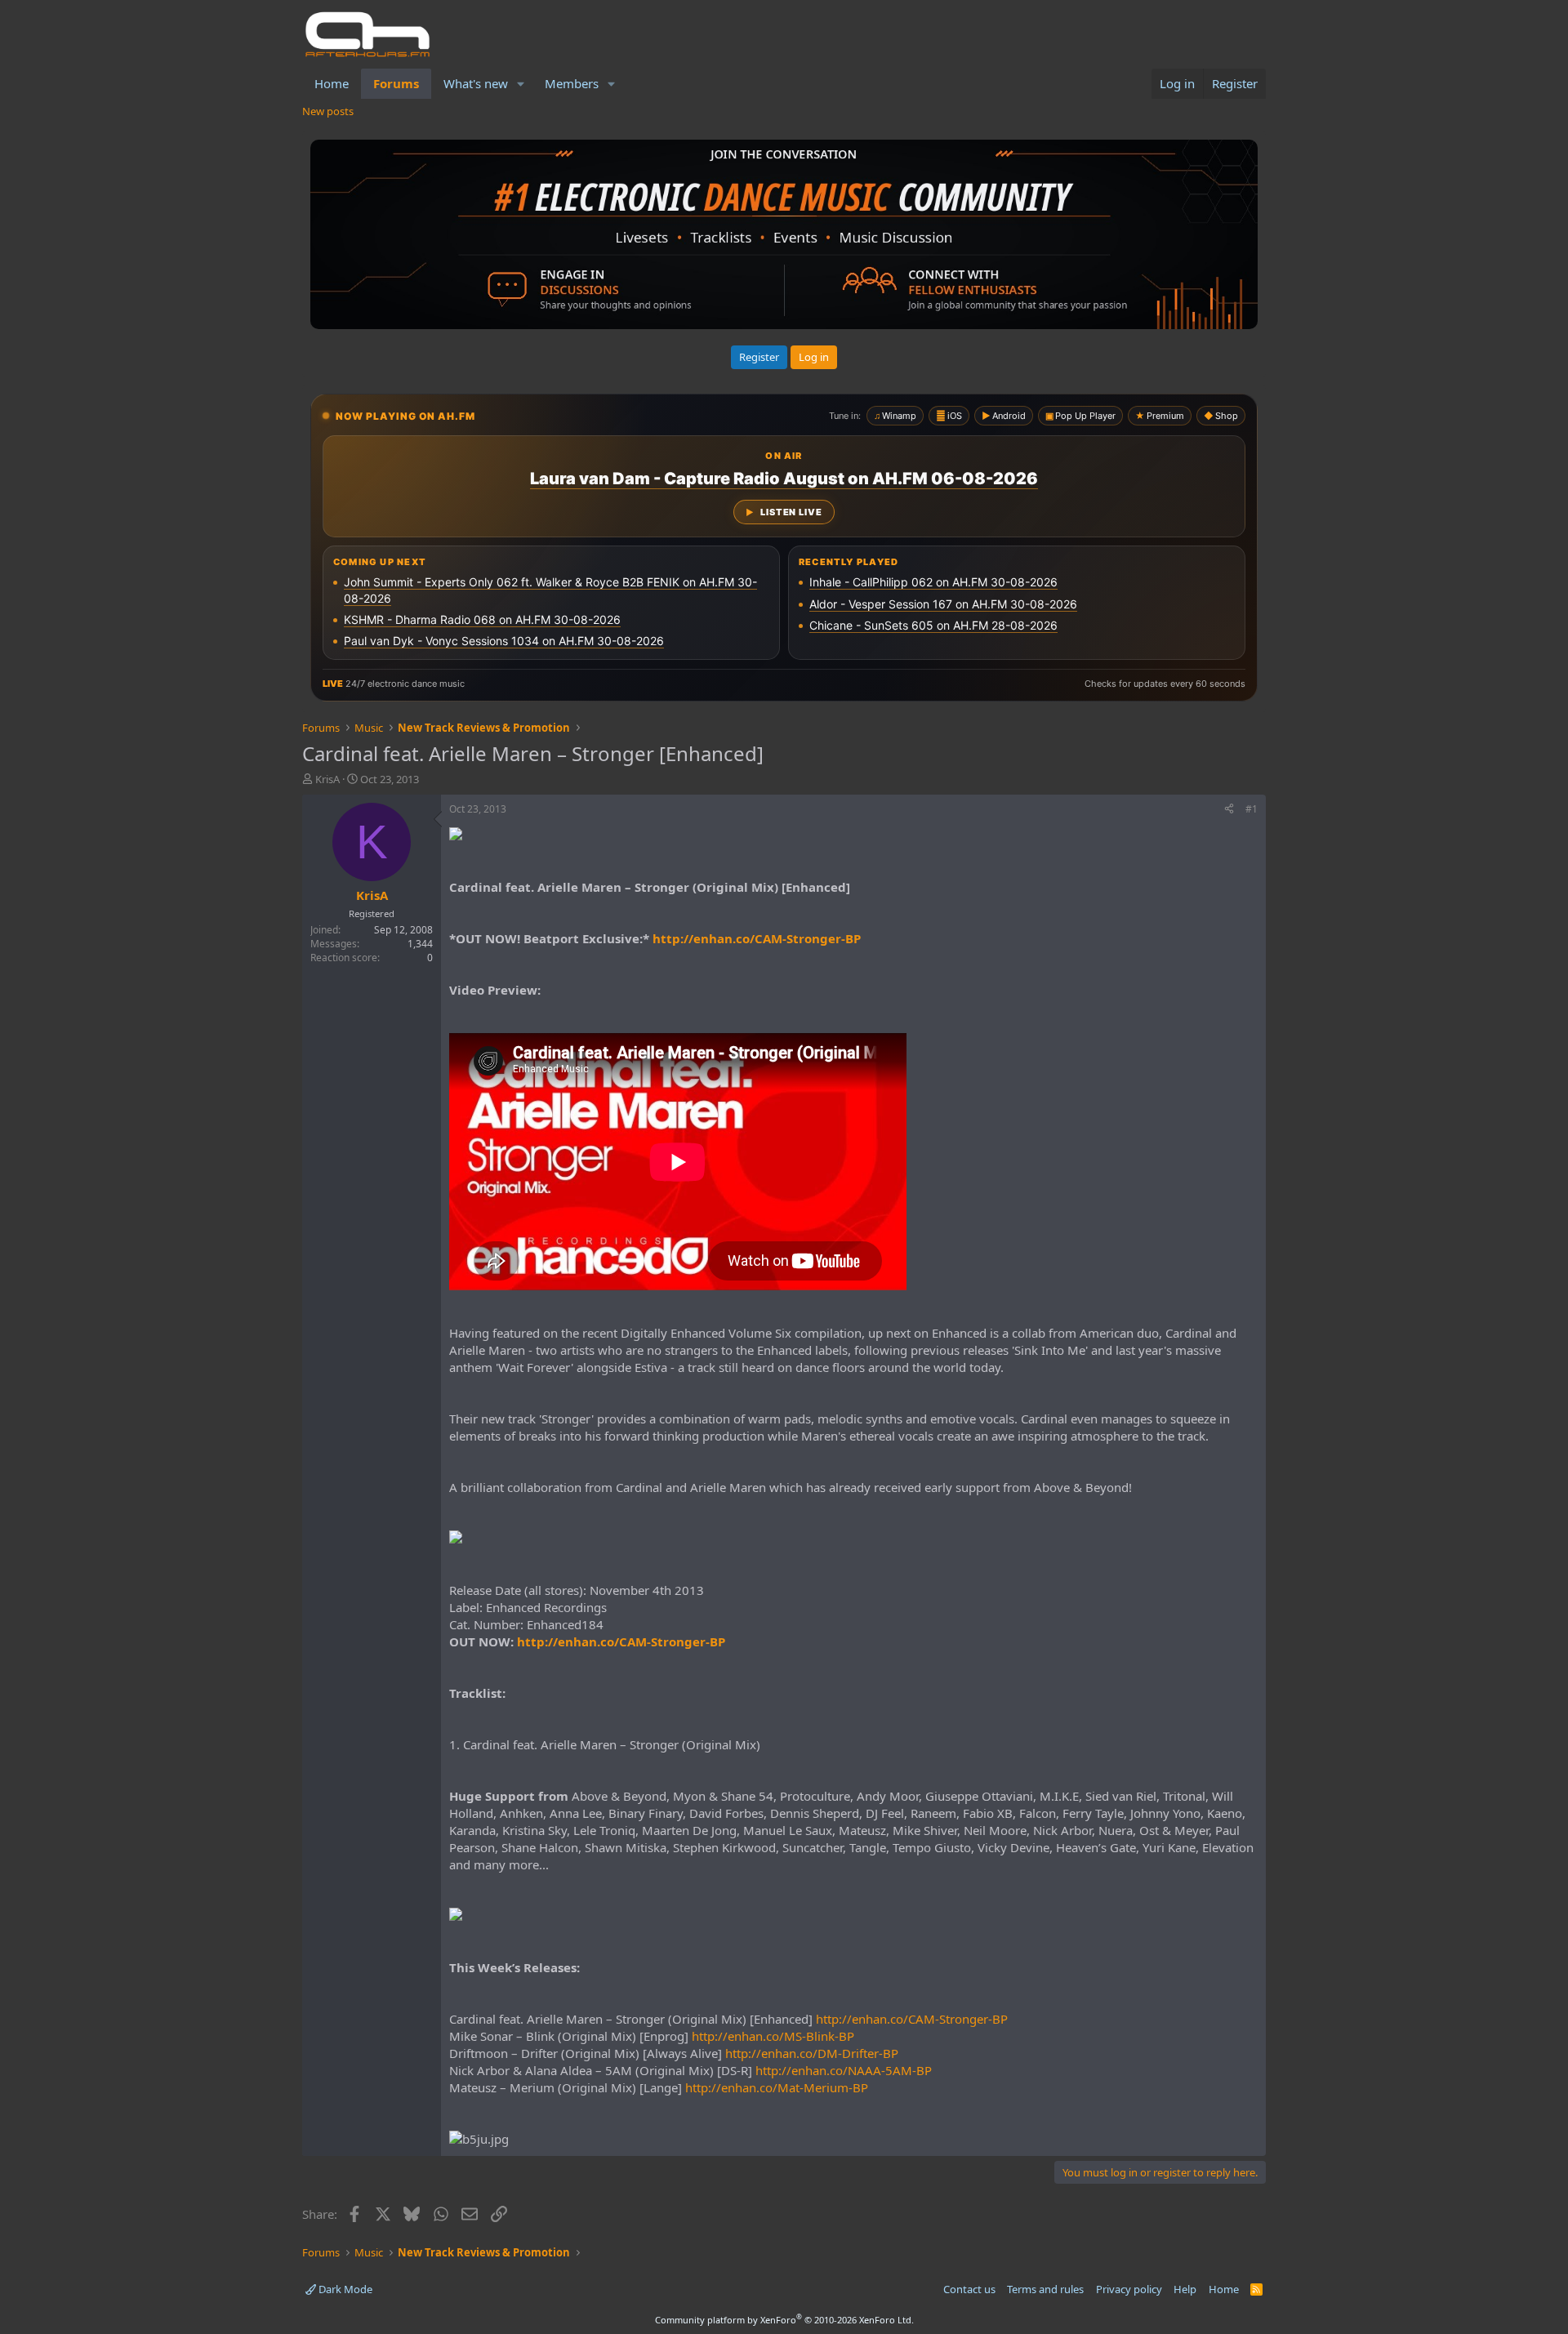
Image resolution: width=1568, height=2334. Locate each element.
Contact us (969, 2289)
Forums (396, 83)
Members (572, 83)
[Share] (1229, 810)
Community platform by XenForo (784, 2320)
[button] (521, 84)
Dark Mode (344, 2289)
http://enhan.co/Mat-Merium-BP (777, 2087)
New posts (328, 111)
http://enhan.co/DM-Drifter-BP (812, 2053)
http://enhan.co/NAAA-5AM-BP (844, 2070)
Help (1185, 2289)
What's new (476, 83)
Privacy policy (1129, 2289)
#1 (1252, 809)
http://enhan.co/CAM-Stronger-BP (757, 938)
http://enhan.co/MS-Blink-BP (773, 2036)
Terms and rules (1045, 2289)
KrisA (327, 779)
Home (332, 83)
